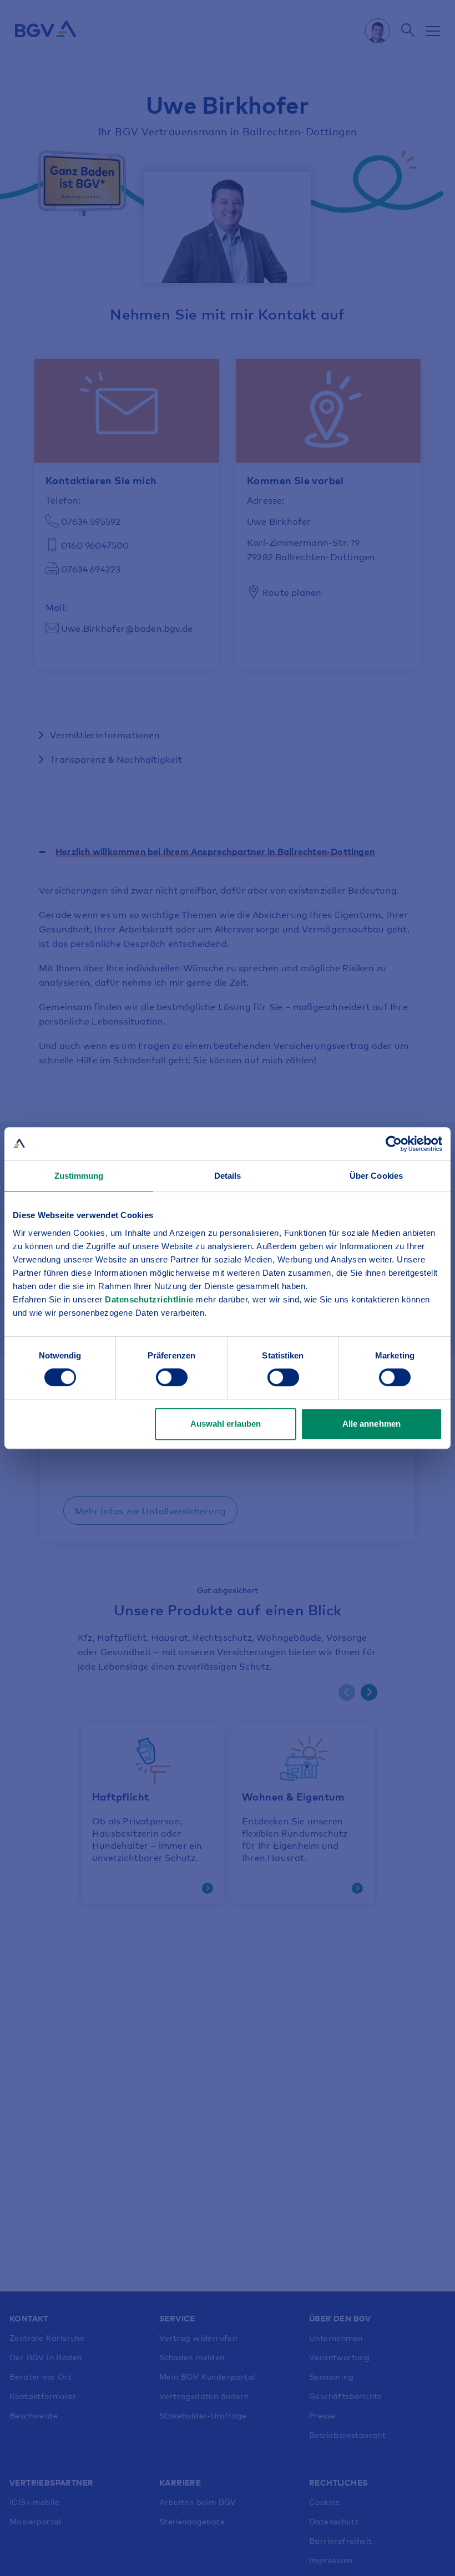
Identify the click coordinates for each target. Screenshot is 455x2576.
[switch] (172, 1377)
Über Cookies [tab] (376, 1176)
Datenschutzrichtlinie (150, 1299)
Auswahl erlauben (226, 1424)
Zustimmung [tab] (79, 1176)
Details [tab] (228, 1176)
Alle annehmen (371, 1424)
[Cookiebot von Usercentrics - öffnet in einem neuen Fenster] (394, 1144)
